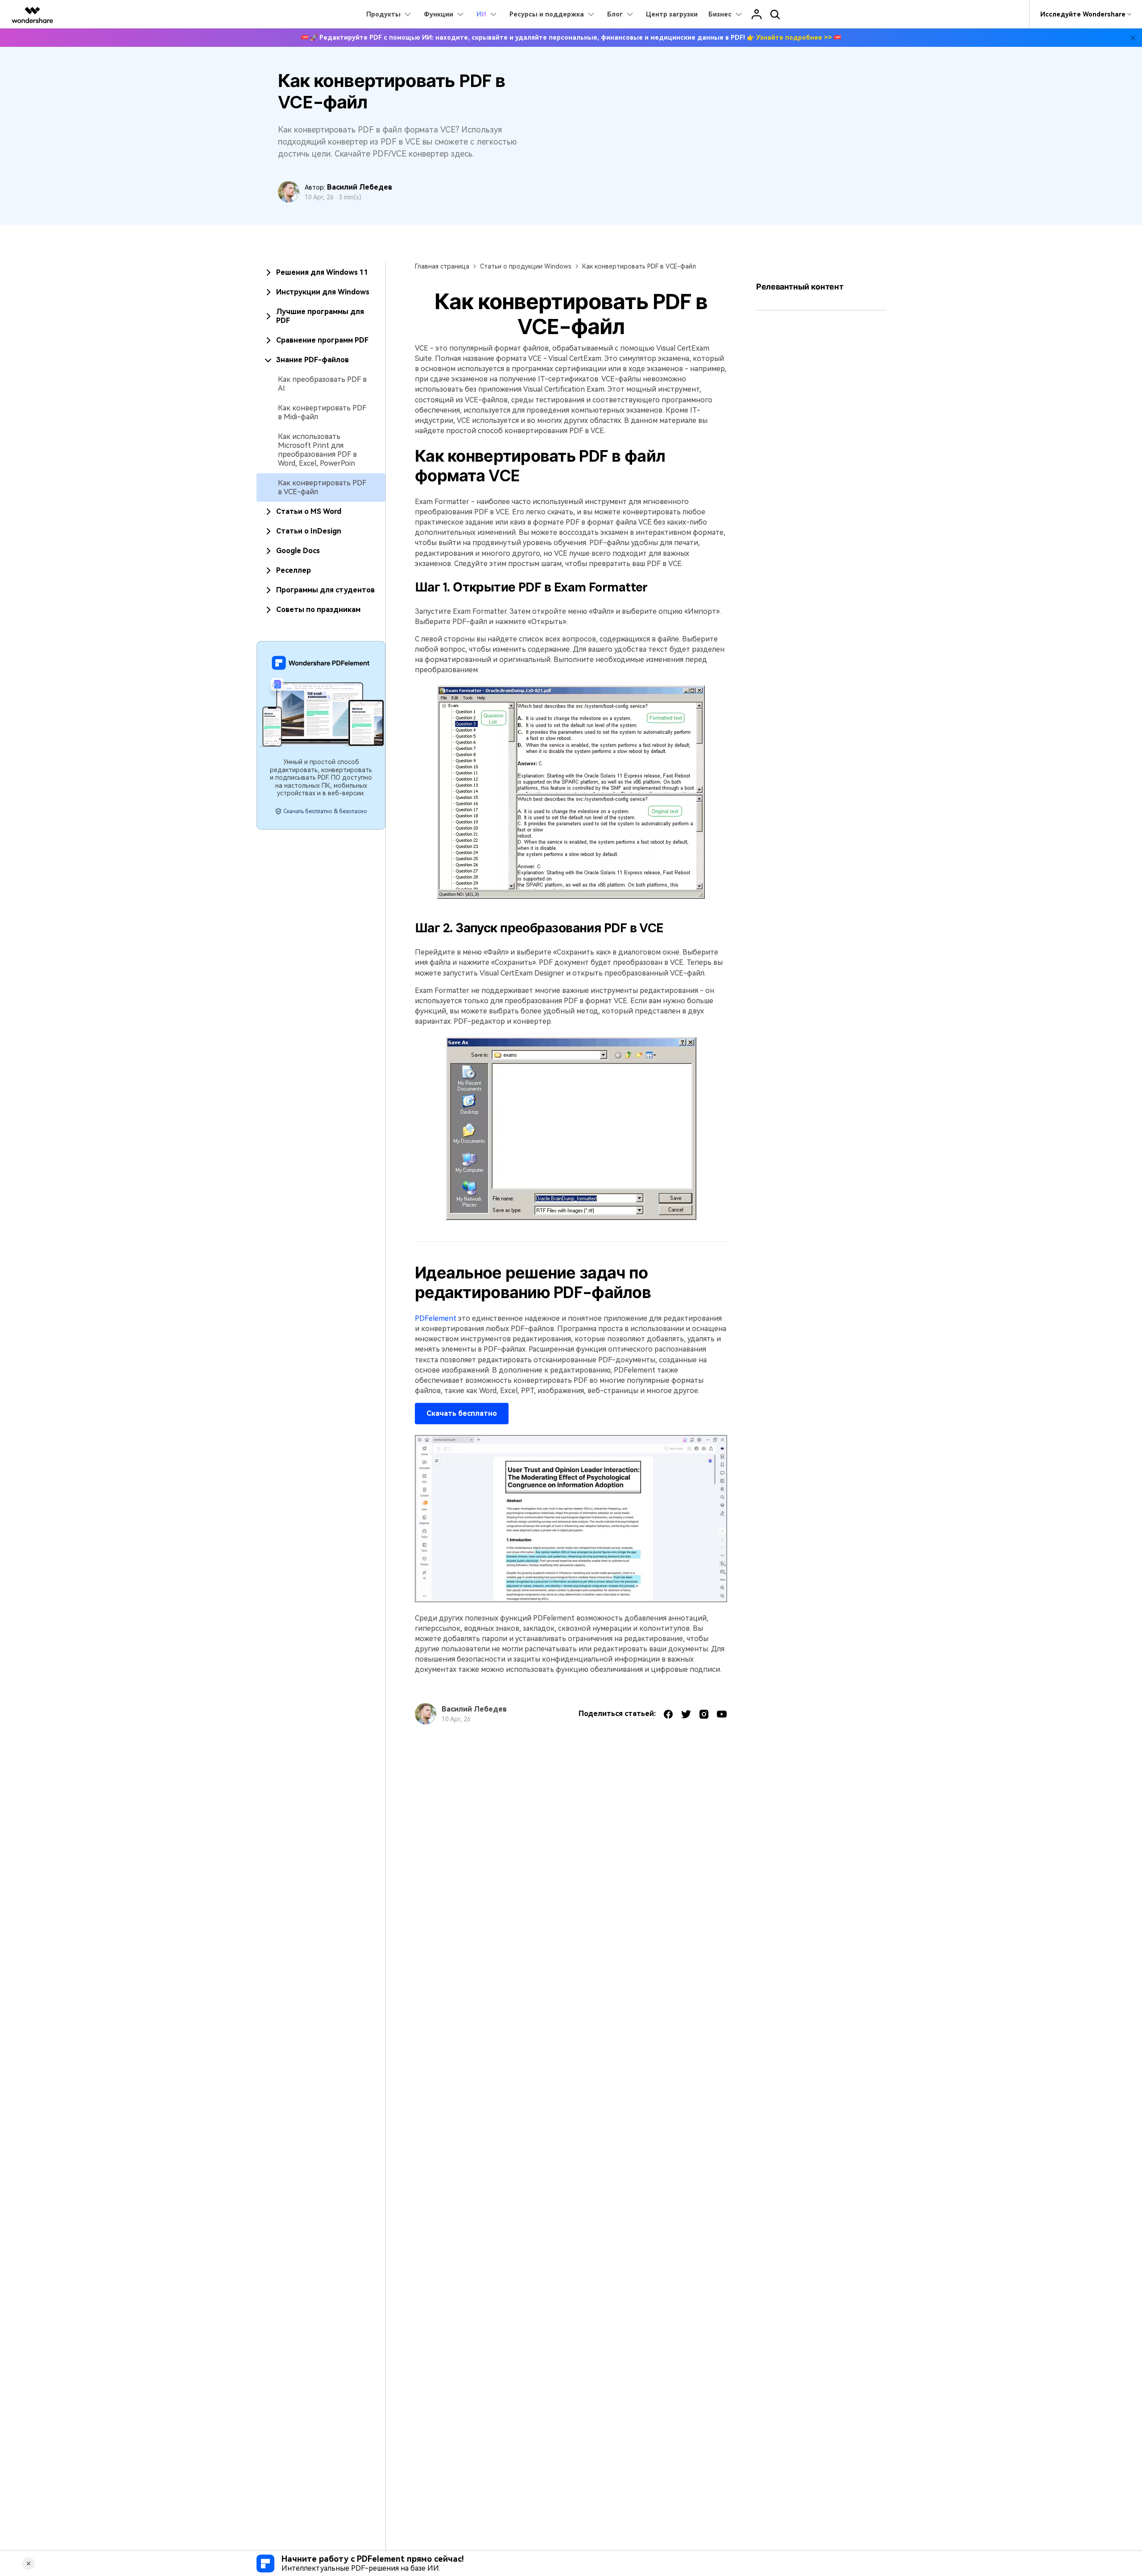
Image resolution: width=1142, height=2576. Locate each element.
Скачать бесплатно (462, 1413)
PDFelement (436, 1318)
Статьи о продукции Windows (526, 266)
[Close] (29, 2564)
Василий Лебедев (360, 187)
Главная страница (442, 266)
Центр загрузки (672, 14)
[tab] (321, 273)
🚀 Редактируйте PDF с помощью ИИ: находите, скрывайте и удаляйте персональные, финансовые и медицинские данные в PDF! (571, 37)
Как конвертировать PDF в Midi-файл (322, 412)
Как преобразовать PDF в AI (322, 384)
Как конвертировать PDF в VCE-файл (322, 487)
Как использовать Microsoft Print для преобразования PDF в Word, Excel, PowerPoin (317, 450)
